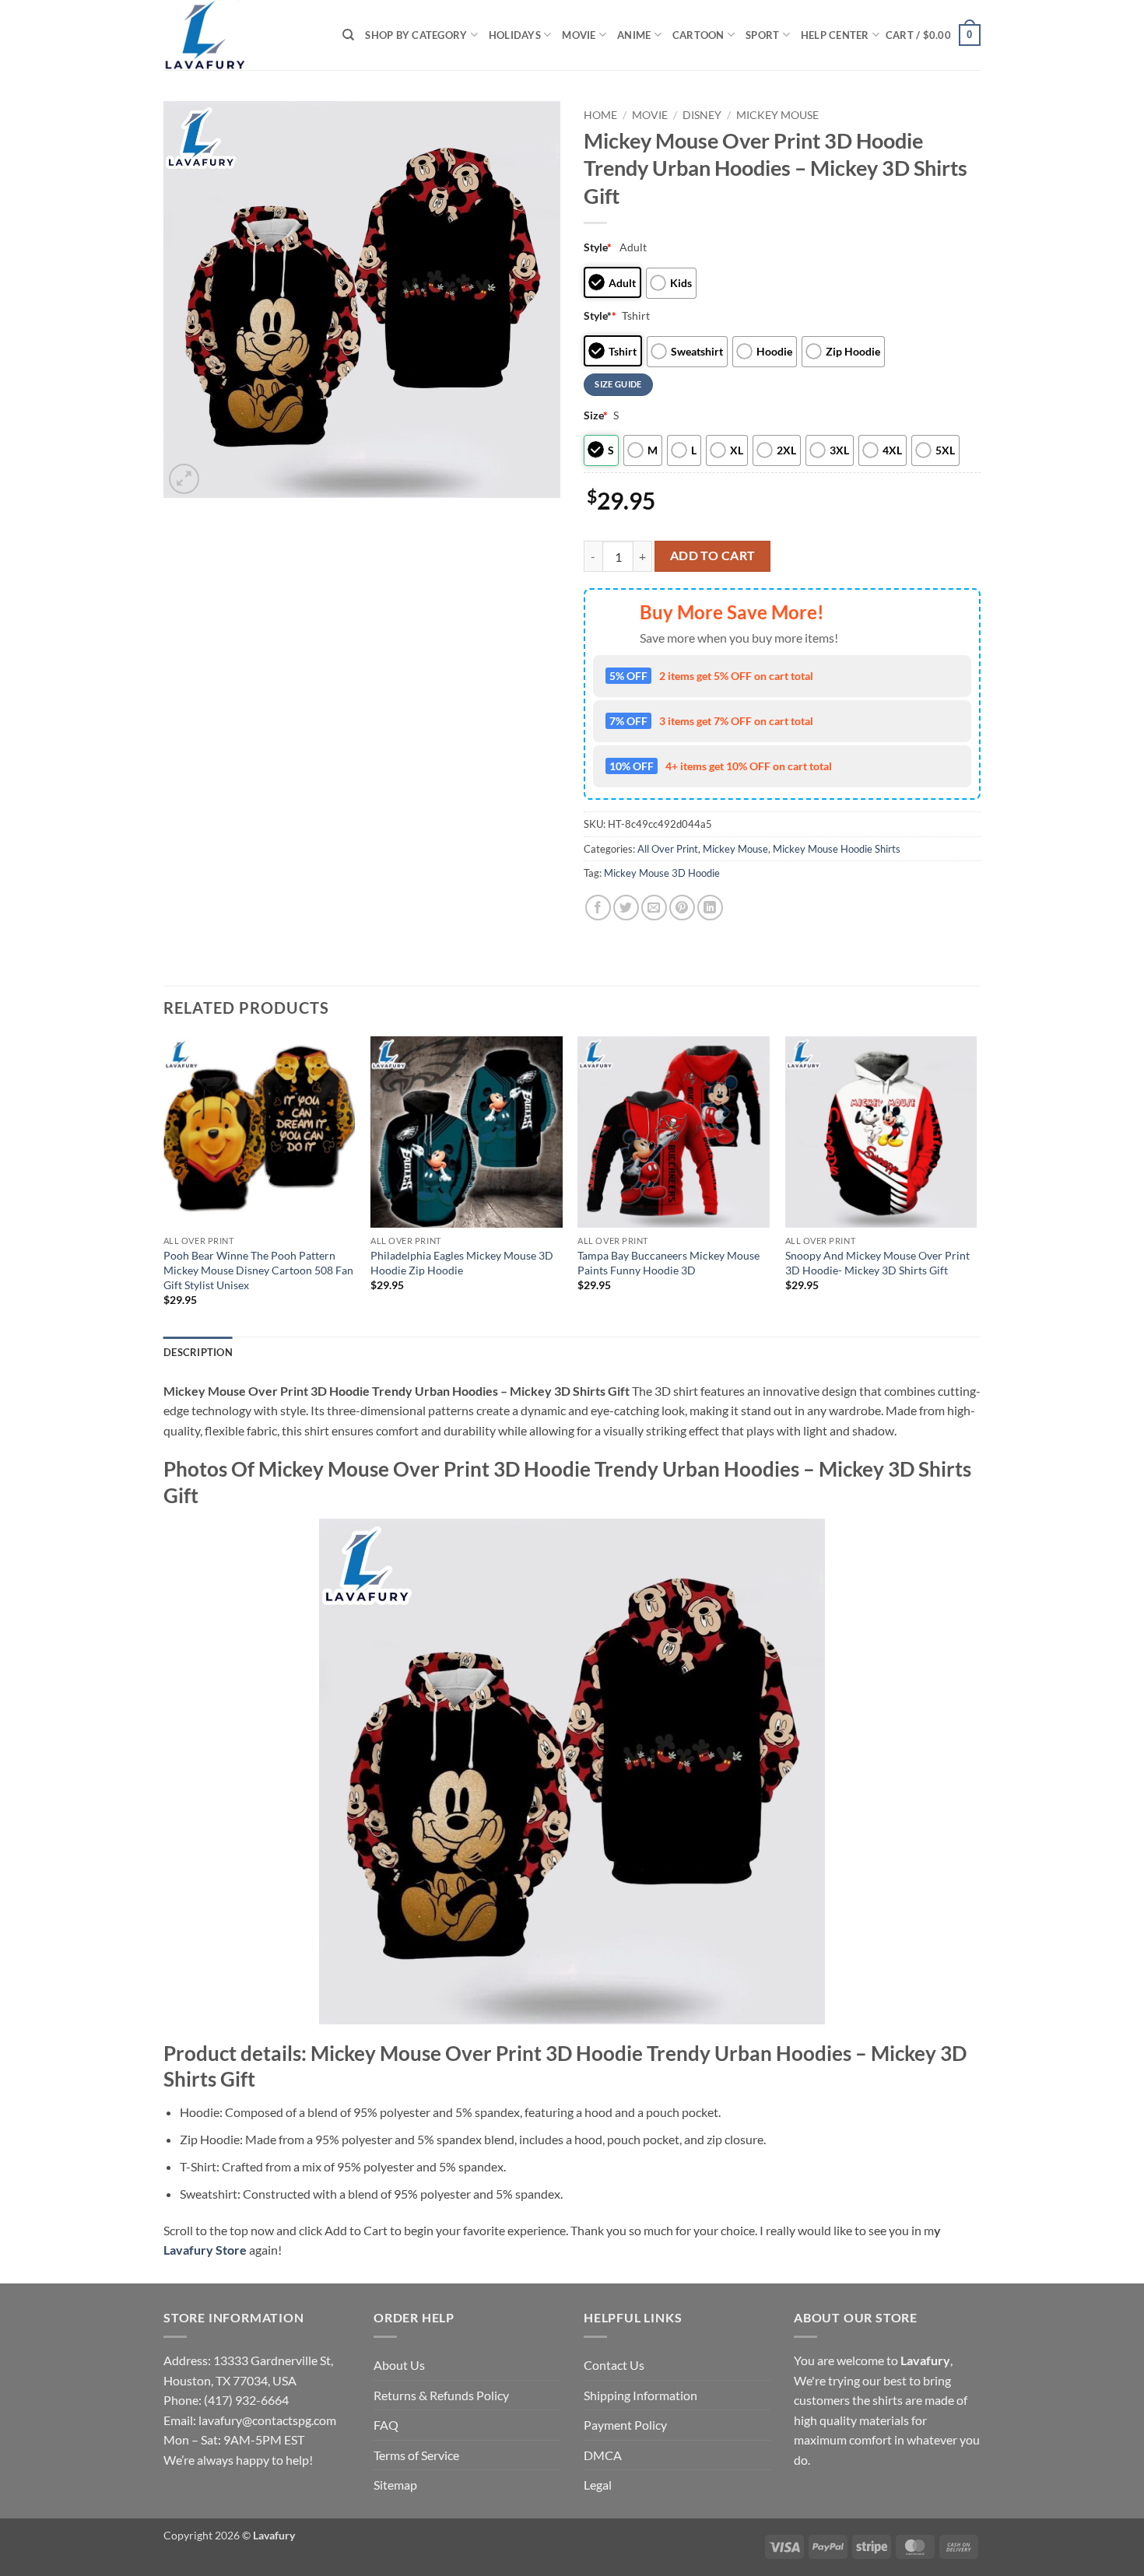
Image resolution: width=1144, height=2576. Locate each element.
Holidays (515, 35)
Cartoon (698, 35)
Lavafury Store (205, 2250)
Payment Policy (625, 2425)
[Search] (348, 35)
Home (600, 115)
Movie (579, 35)
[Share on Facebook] (598, 908)
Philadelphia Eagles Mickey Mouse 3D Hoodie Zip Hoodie (462, 1263)
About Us (399, 2365)
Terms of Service (416, 2455)
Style (598, 247)
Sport (762, 35)
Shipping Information (640, 2395)
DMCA (603, 2455)
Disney (702, 115)
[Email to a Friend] (654, 908)
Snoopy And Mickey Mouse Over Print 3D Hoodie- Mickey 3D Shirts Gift (877, 1263)
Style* (600, 315)
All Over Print (668, 849)
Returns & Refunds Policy (441, 2395)
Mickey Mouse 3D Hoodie (662, 873)
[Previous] (164, 1185)
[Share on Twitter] (626, 908)
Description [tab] (198, 1352)
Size (596, 415)
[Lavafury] (241, 35)
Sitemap (395, 2485)
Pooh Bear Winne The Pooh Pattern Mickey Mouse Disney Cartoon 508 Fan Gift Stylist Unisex (258, 1270)
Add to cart (713, 556)
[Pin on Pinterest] (682, 908)
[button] (933, 35)
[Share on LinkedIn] (710, 908)
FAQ (386, 2425)
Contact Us (614, 2365)
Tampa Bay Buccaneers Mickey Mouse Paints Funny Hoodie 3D (669, 1263)
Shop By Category (416, 35)
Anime (634, 35)
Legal (598, 2485)
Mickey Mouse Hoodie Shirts (837, 849)
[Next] (976, 1185)
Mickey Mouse (777, 115)
